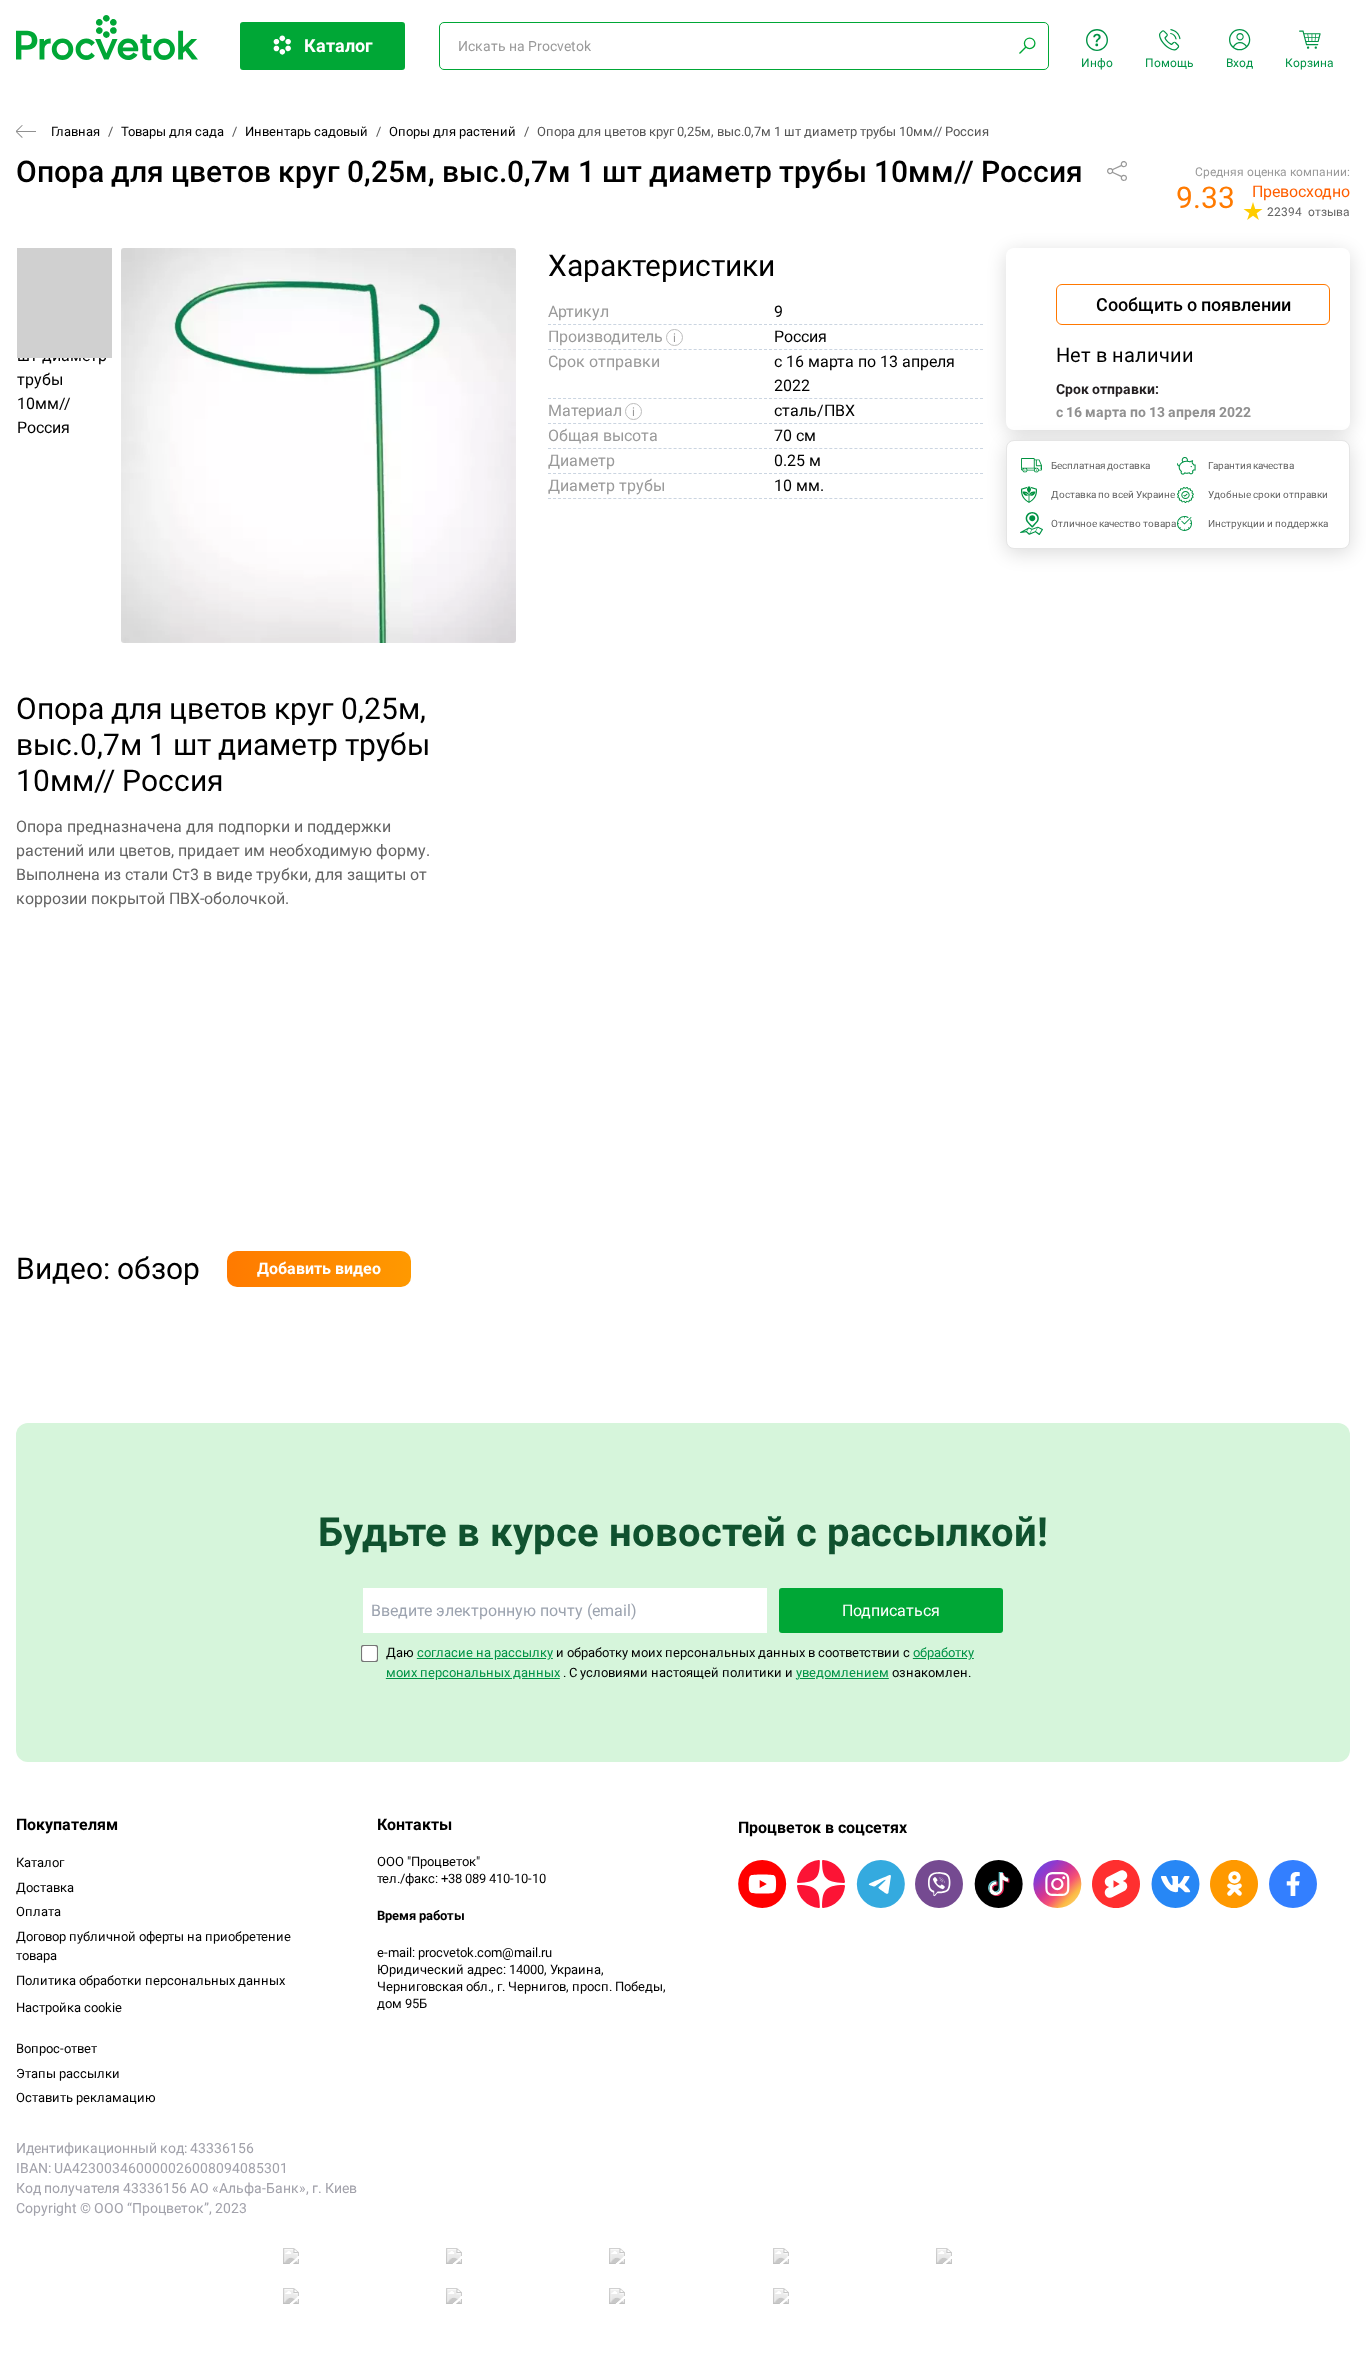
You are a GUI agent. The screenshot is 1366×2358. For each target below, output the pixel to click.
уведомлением (842, 1672)
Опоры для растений (452, 131)
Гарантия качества (1251, 465)
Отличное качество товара (1108, 523)
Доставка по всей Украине (1108, 494)
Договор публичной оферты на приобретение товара (153, 1946)
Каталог (40, 1862)
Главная (75, 131)
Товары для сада (172, 131)
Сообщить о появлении (1193, 304)
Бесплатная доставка (1100, 465)
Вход (1239, 63)
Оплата (38, 1911)
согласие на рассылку (485, 1652)
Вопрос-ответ (56, 2048)
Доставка (45, 1887)
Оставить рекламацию (86, 2097)
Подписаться (891, 1610)
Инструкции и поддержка (1265, 523)
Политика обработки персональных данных (150, 1980)
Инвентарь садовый (306, 131)
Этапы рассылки (68, 2073)
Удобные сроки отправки (1265, 494)
